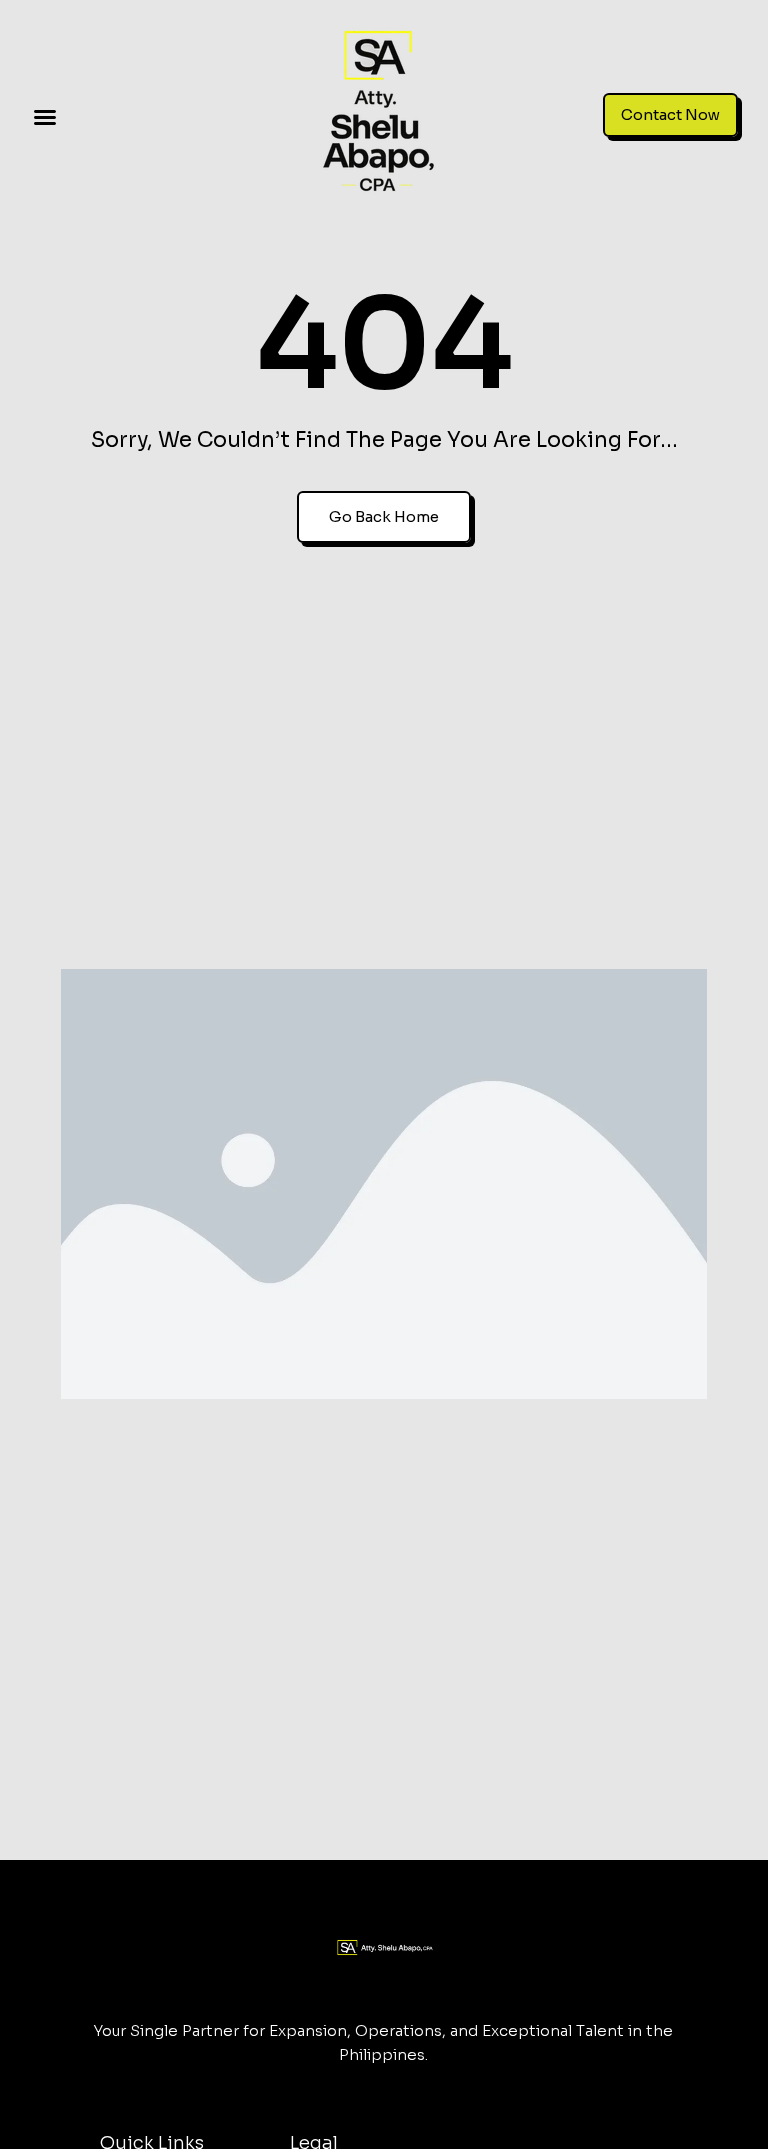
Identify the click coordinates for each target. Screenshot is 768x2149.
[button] (45, 117)
